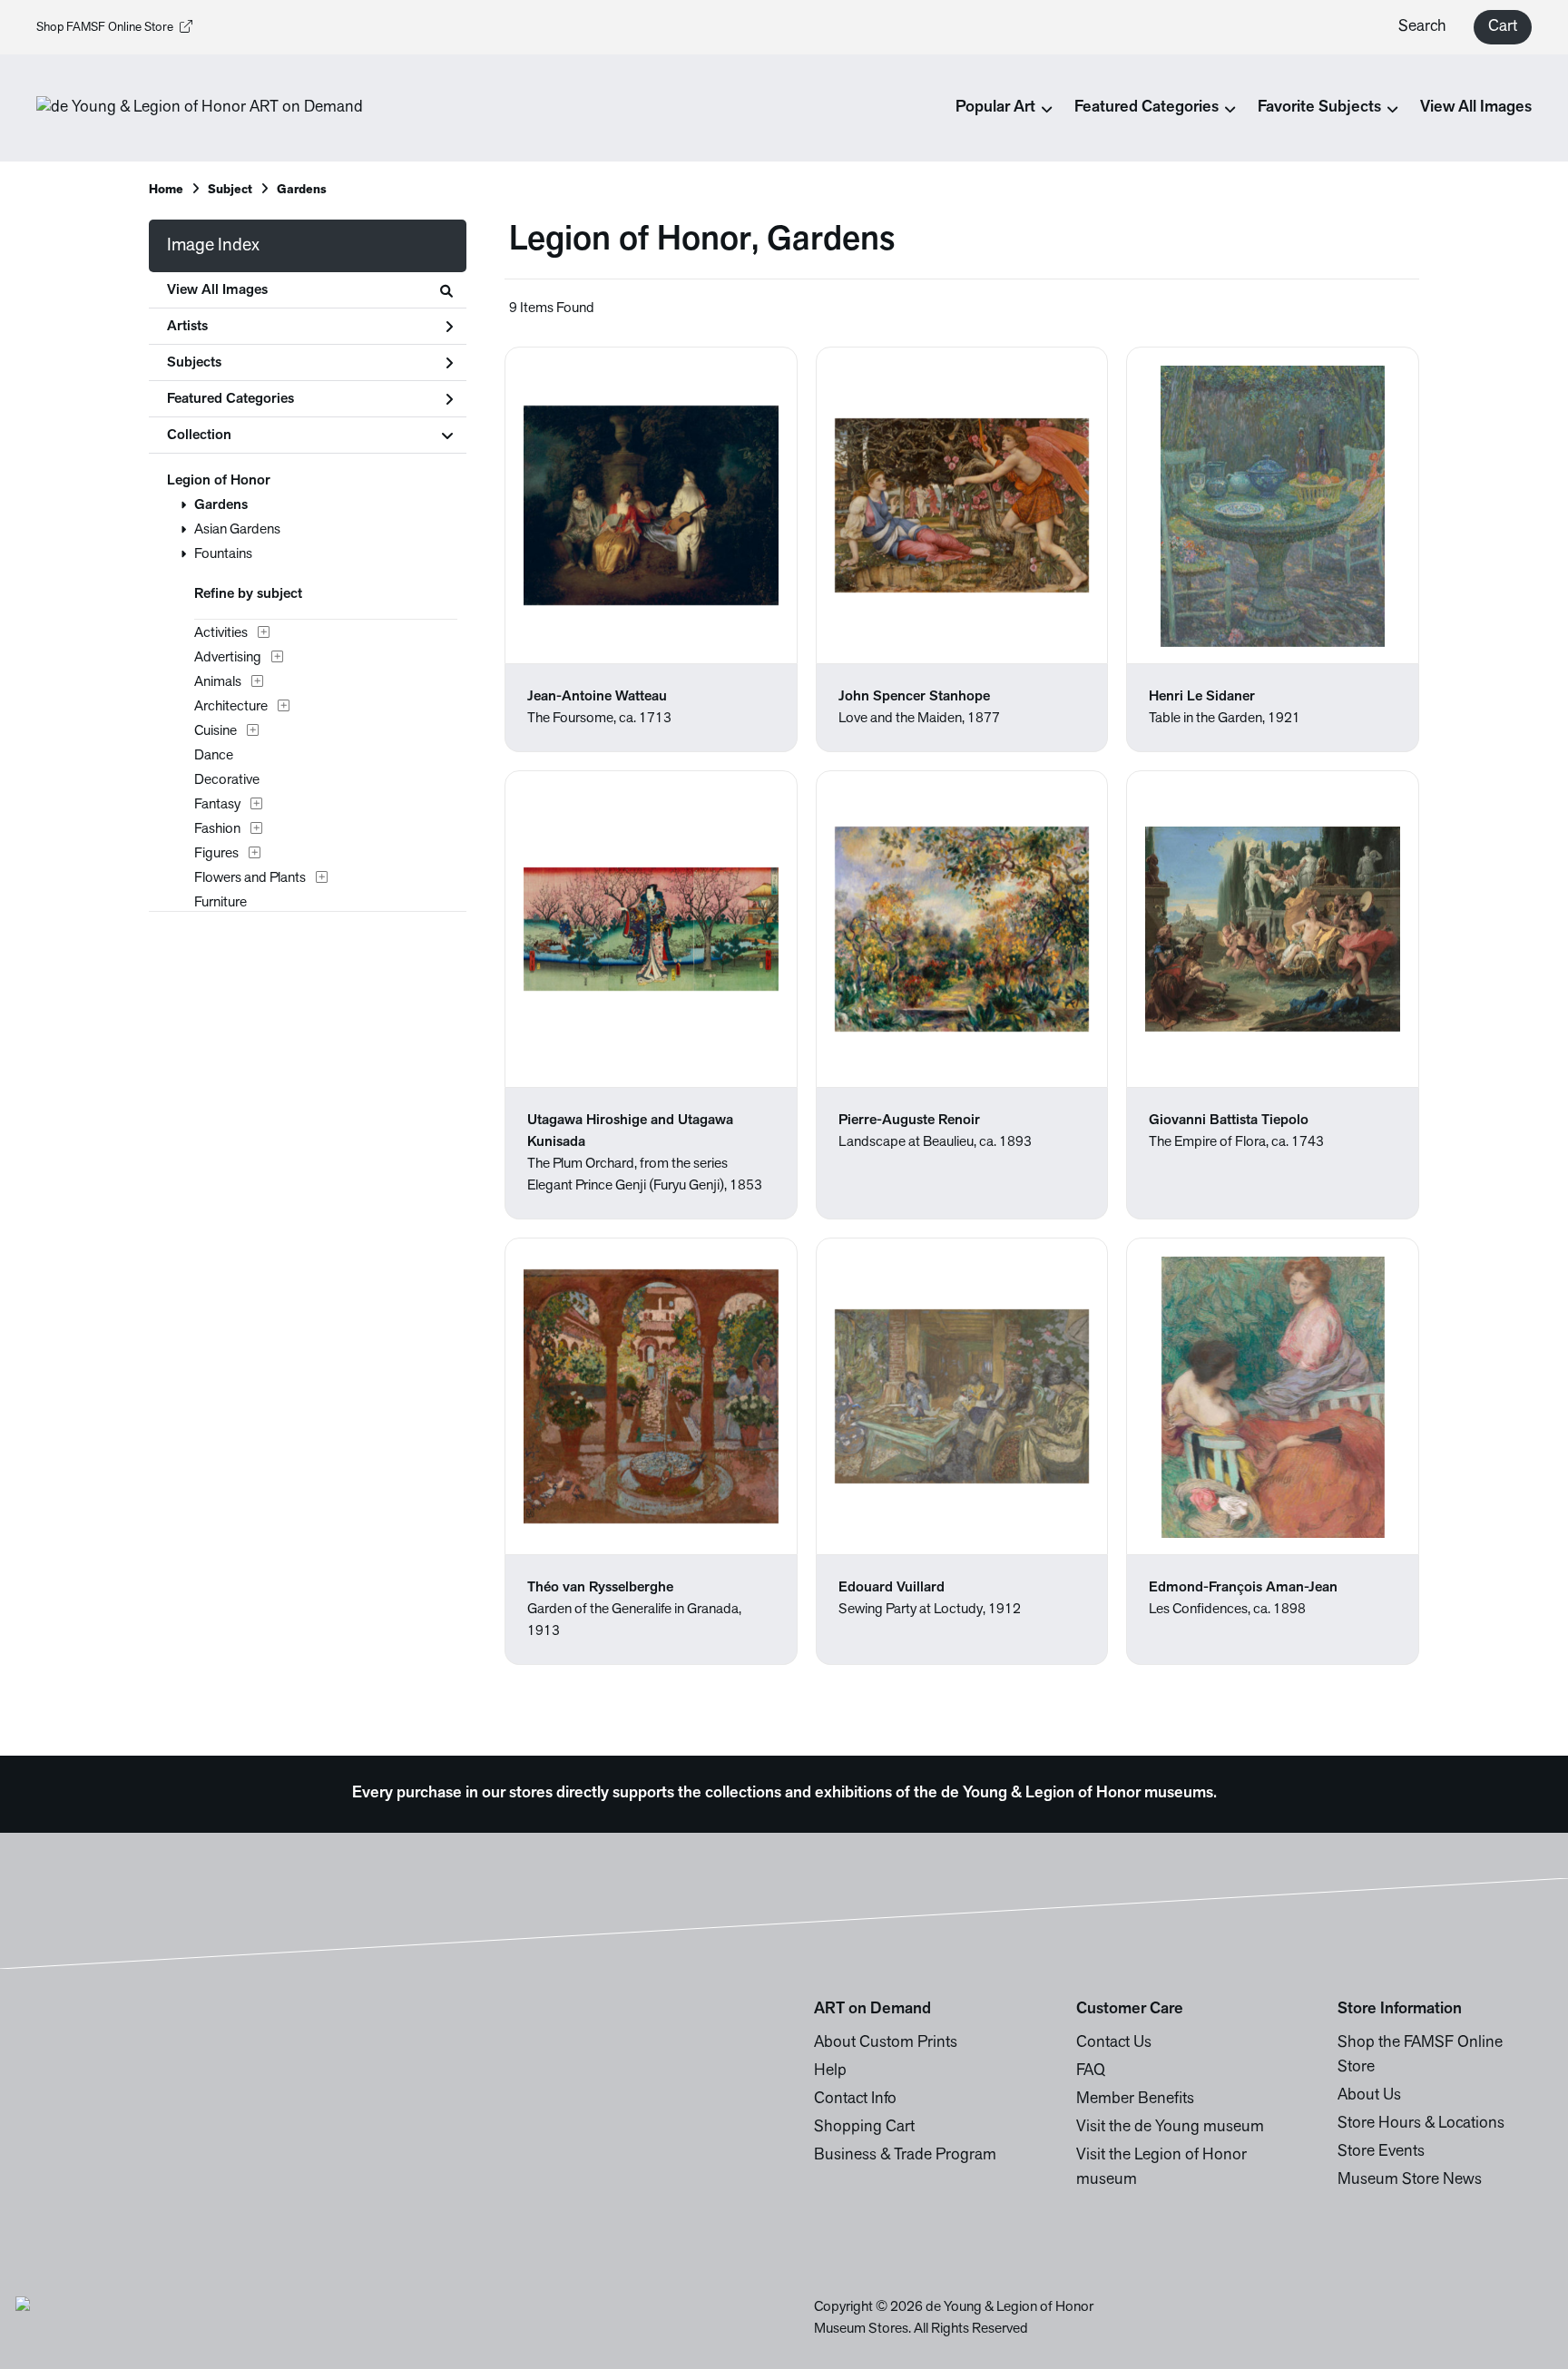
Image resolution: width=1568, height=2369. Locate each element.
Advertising (228, 658)
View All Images (1476, 108)
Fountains (223, 554)
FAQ (1091, 2071)
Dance (214, 756)
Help (830, 2071)
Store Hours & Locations (1421, 2124)
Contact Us (1114, 2043)
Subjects (194, 363)
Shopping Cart (864, 2128)
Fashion (217, 829)
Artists (187, 327)
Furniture (220, 903)
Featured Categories (230, 399)
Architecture (231, 707)
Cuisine (216, 731)
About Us (1369, 2096)
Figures (216, 854)
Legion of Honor (219, 481)
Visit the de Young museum (1170, 2128)
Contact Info (855, 2100)
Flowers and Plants (250, 878)
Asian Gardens (237, 530)
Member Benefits (1135, 2100)
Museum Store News (1410, 2180)
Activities (221, 633)
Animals (218, 682)
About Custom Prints (886, 2043)
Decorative (227, 780)
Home (166, 190)
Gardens (221, 505)
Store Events (1381, 2152)
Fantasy (217, 805)
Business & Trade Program (905, 2156)
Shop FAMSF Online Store (105, 28)
